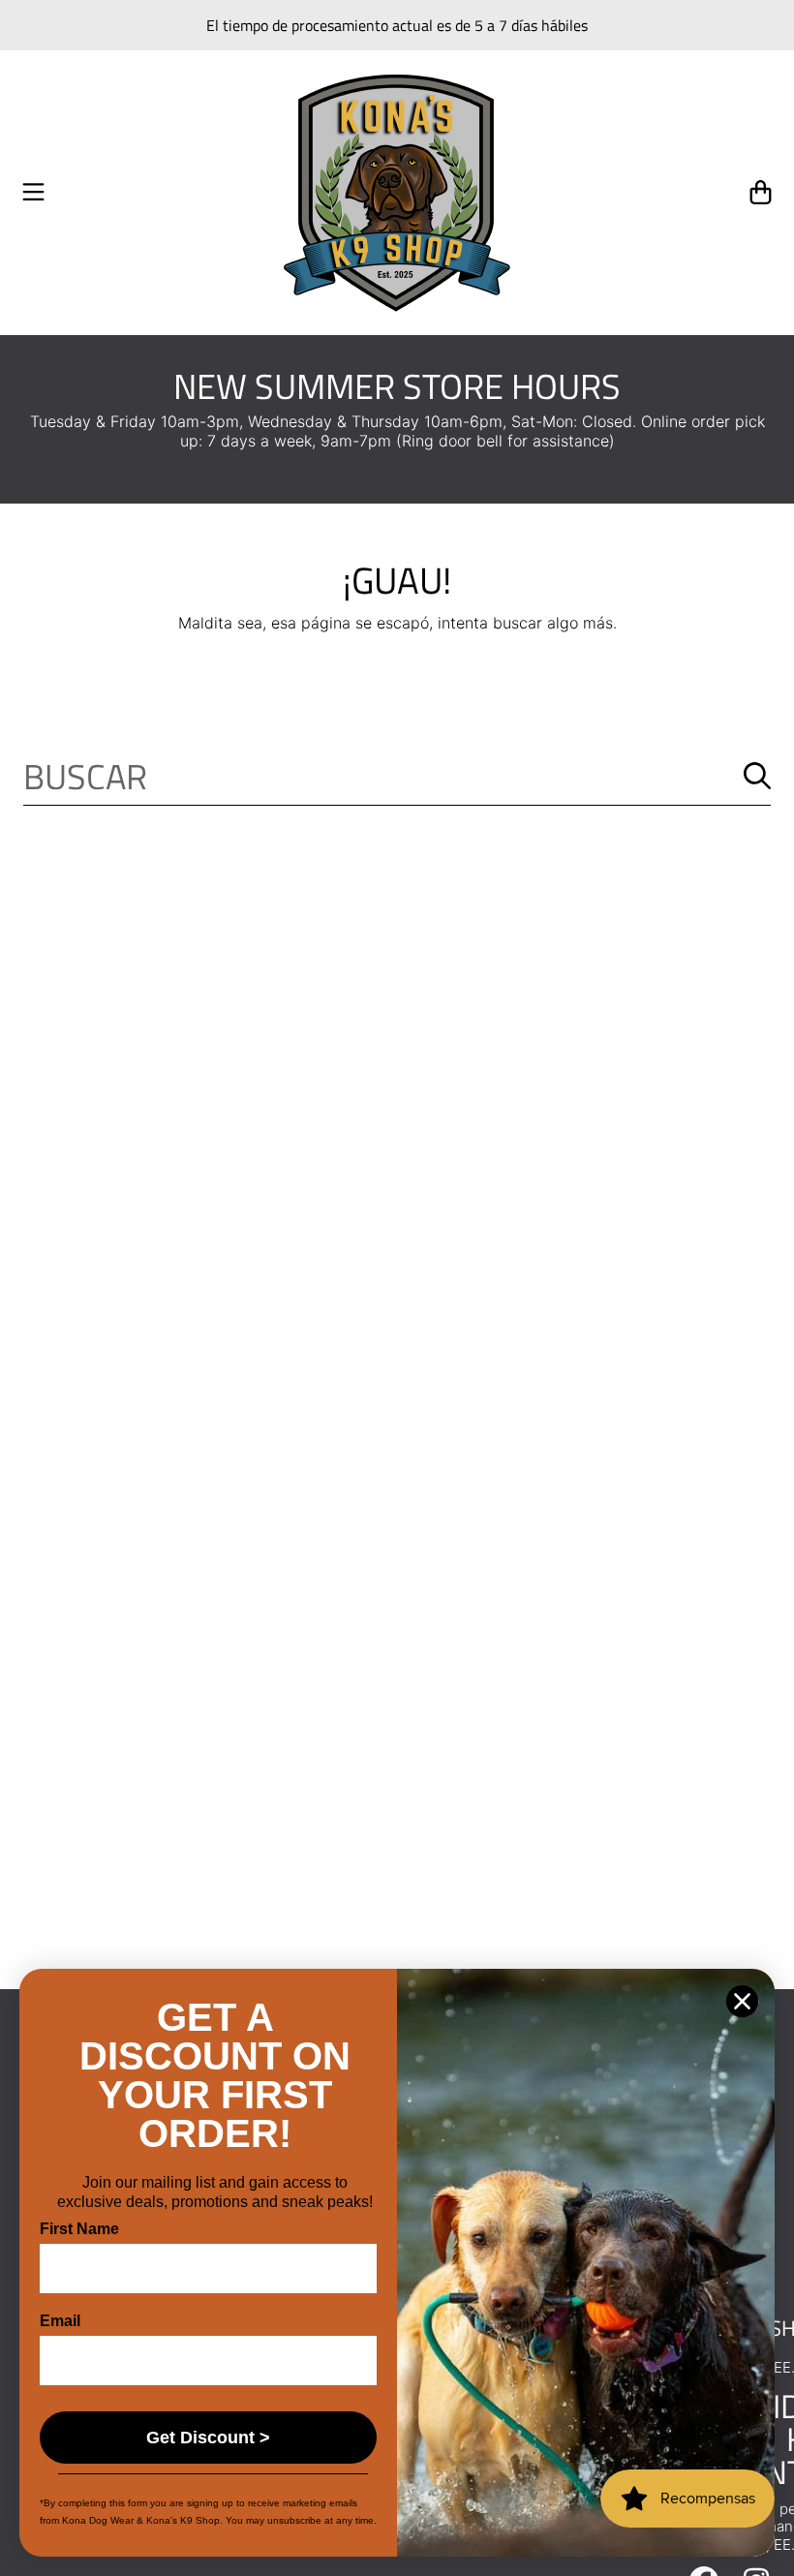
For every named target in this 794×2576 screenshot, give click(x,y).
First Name (79, 2229)
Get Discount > (208, 2438)
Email (60, 2321)
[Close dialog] (742, 2001)
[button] (34, 193)
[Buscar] (757, 776)
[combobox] (397, 776)
